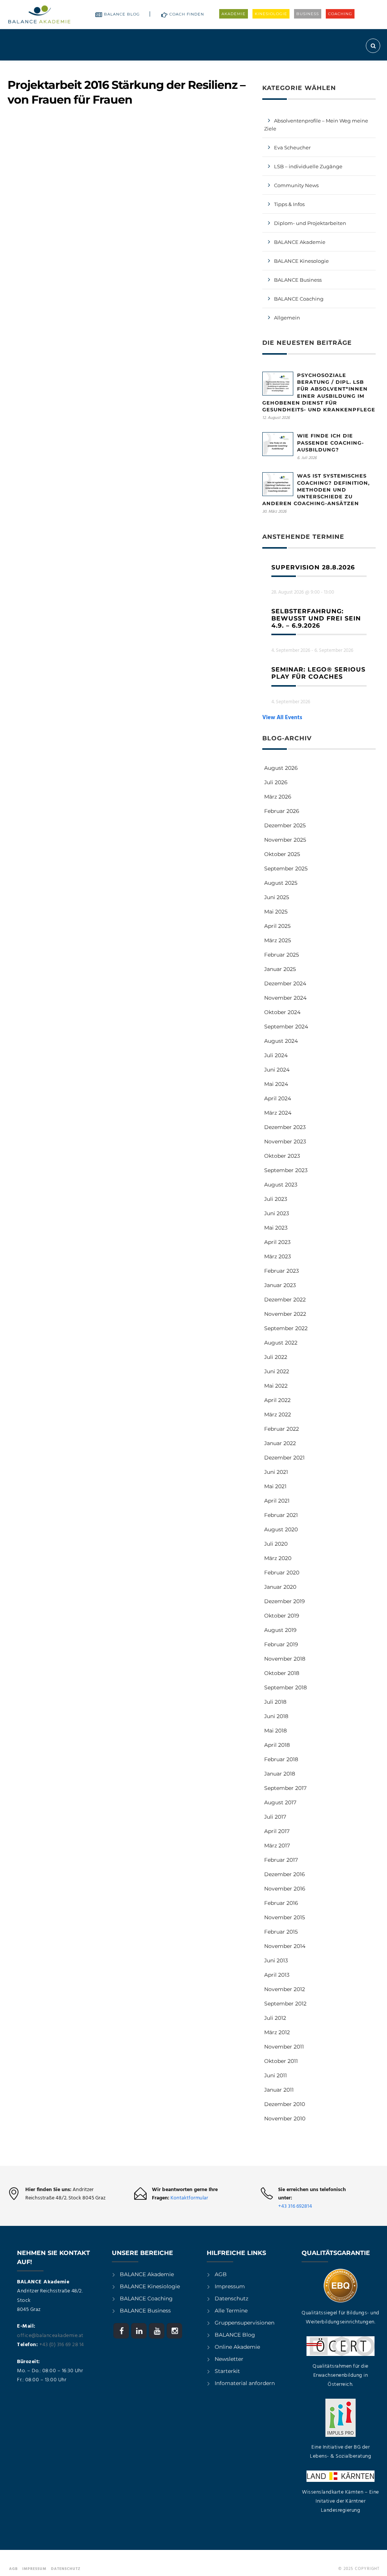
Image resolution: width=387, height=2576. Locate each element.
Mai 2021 (275, 1486)
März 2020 (278, 1558)
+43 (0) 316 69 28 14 (62, 2345)
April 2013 (277, 1975)
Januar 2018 (280, 1774)
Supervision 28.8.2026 (313, 567)
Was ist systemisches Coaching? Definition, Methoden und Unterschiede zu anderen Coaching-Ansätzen (316, 489)
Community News (296, 185)
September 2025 (286, 868)
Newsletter (229, 2359)
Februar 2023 (282, 1271)
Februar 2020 (282, 1573)
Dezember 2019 (285, 1601)
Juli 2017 (275, 1817)
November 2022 (285, 1314)
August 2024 (281, 1041)
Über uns (301, 67)
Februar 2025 (282, 955)
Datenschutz (231, 2298)
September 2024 (286, 1027)
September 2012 (285, 2004)
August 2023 (281, 1185)
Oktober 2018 (282, 1673)
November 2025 (285, 840)
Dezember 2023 (285, 1127)
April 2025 (277, 926)
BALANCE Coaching (299, 299)
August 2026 (281, 768)
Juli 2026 (276, 782)
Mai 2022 (276, 1386)
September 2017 (285, 1788)
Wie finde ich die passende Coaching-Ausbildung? (330, 442)
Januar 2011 (279, 2090)
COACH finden (187, 14)
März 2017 (277, 1846)
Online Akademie (237, 2347)
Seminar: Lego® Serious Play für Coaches (318, 673)
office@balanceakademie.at (50, 2336)
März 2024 (278, 1113)
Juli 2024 (276, 1055)
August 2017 (280, 1802)
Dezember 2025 (285, 825)
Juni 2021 (276, 1472)
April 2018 (277, 1745)
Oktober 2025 (282, 854)
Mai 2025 (276, 912)
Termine (205, 67)
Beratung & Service (252, 67)
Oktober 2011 (281, 2061)
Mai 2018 (276, 1731)
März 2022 (278, 1414)
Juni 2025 (277, 897)
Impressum (230, 2286)
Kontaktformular (189, 2198)
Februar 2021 (281, 1515)
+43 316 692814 (295, 2206)
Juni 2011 (276, 2075)
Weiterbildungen (161, 67)
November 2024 (285, 998)
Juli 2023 (276, 1199)
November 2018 (285, 1659)
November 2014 (285, 1946)
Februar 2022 (282, 1429)
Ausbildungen (106, 67)
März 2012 (277, 2032)
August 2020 (281, 1529)
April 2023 (277, 1242)
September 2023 (286, 1170)
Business (308, 14)
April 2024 (278, 1098)
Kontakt (364, 67)
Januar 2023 (280, 1285)
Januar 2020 (280, 1587)
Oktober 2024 (282, 1012)
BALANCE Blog (122, 14)
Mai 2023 (276, 1228)
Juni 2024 (277, 1070)
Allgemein (287, 318)
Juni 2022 (277, 1371)
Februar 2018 (281, 1759)
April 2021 (277, 1501)
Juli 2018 (275, 1702)
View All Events (282, 718)
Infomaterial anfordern (245, 2383)
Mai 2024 (276, 1084)
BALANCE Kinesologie (301, 261)
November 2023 (285, 1141)
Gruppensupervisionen (245, 2323)
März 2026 (278, 797)
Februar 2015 (281, 1932)
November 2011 (284, 2047)
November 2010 (285, 2118)
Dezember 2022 (285, 1300)
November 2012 (285, 1989)
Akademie (234, 14)
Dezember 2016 (285, 1874)
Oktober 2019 (282, 1616)
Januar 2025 (280, 969)
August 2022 (281, 1343)
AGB (221, 2274)
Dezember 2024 (285, 983)
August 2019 (280, 1630)
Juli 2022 (276, 1357)
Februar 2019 (281, 1644)
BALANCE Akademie (300, 242)
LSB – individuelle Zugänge (308, 166)
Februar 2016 (281, 1903)
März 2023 (278, 1256)
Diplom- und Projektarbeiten (310, 223)
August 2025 (281, 883)
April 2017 (277, 1831)
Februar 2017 (281, 1860)
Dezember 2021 (284, 1458)
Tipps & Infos (289, 204)
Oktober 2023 (282, 1156)
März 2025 (278, 940)
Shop (337, 67)
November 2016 (285, 1889)
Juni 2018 (276, 1716)
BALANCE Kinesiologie (150, 2286)
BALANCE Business (298, 280)
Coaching (340, 14)
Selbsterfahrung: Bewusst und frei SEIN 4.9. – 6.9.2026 (316, 618)
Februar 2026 (282, 811)
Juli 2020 (276, 1544)
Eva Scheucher (292, 147)
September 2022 (286, 1328)
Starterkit (227, 2371)
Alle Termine (231, 2311)
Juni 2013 (276, 1960)
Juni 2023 (277, 1213)
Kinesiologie (271, 14)
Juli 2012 (275, 2018)
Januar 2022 (280, 1443)
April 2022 (277, 1400)
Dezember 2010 (285, 2104)
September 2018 (286, 1687)
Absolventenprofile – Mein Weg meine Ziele (316, 125)
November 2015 (285, 1917)
